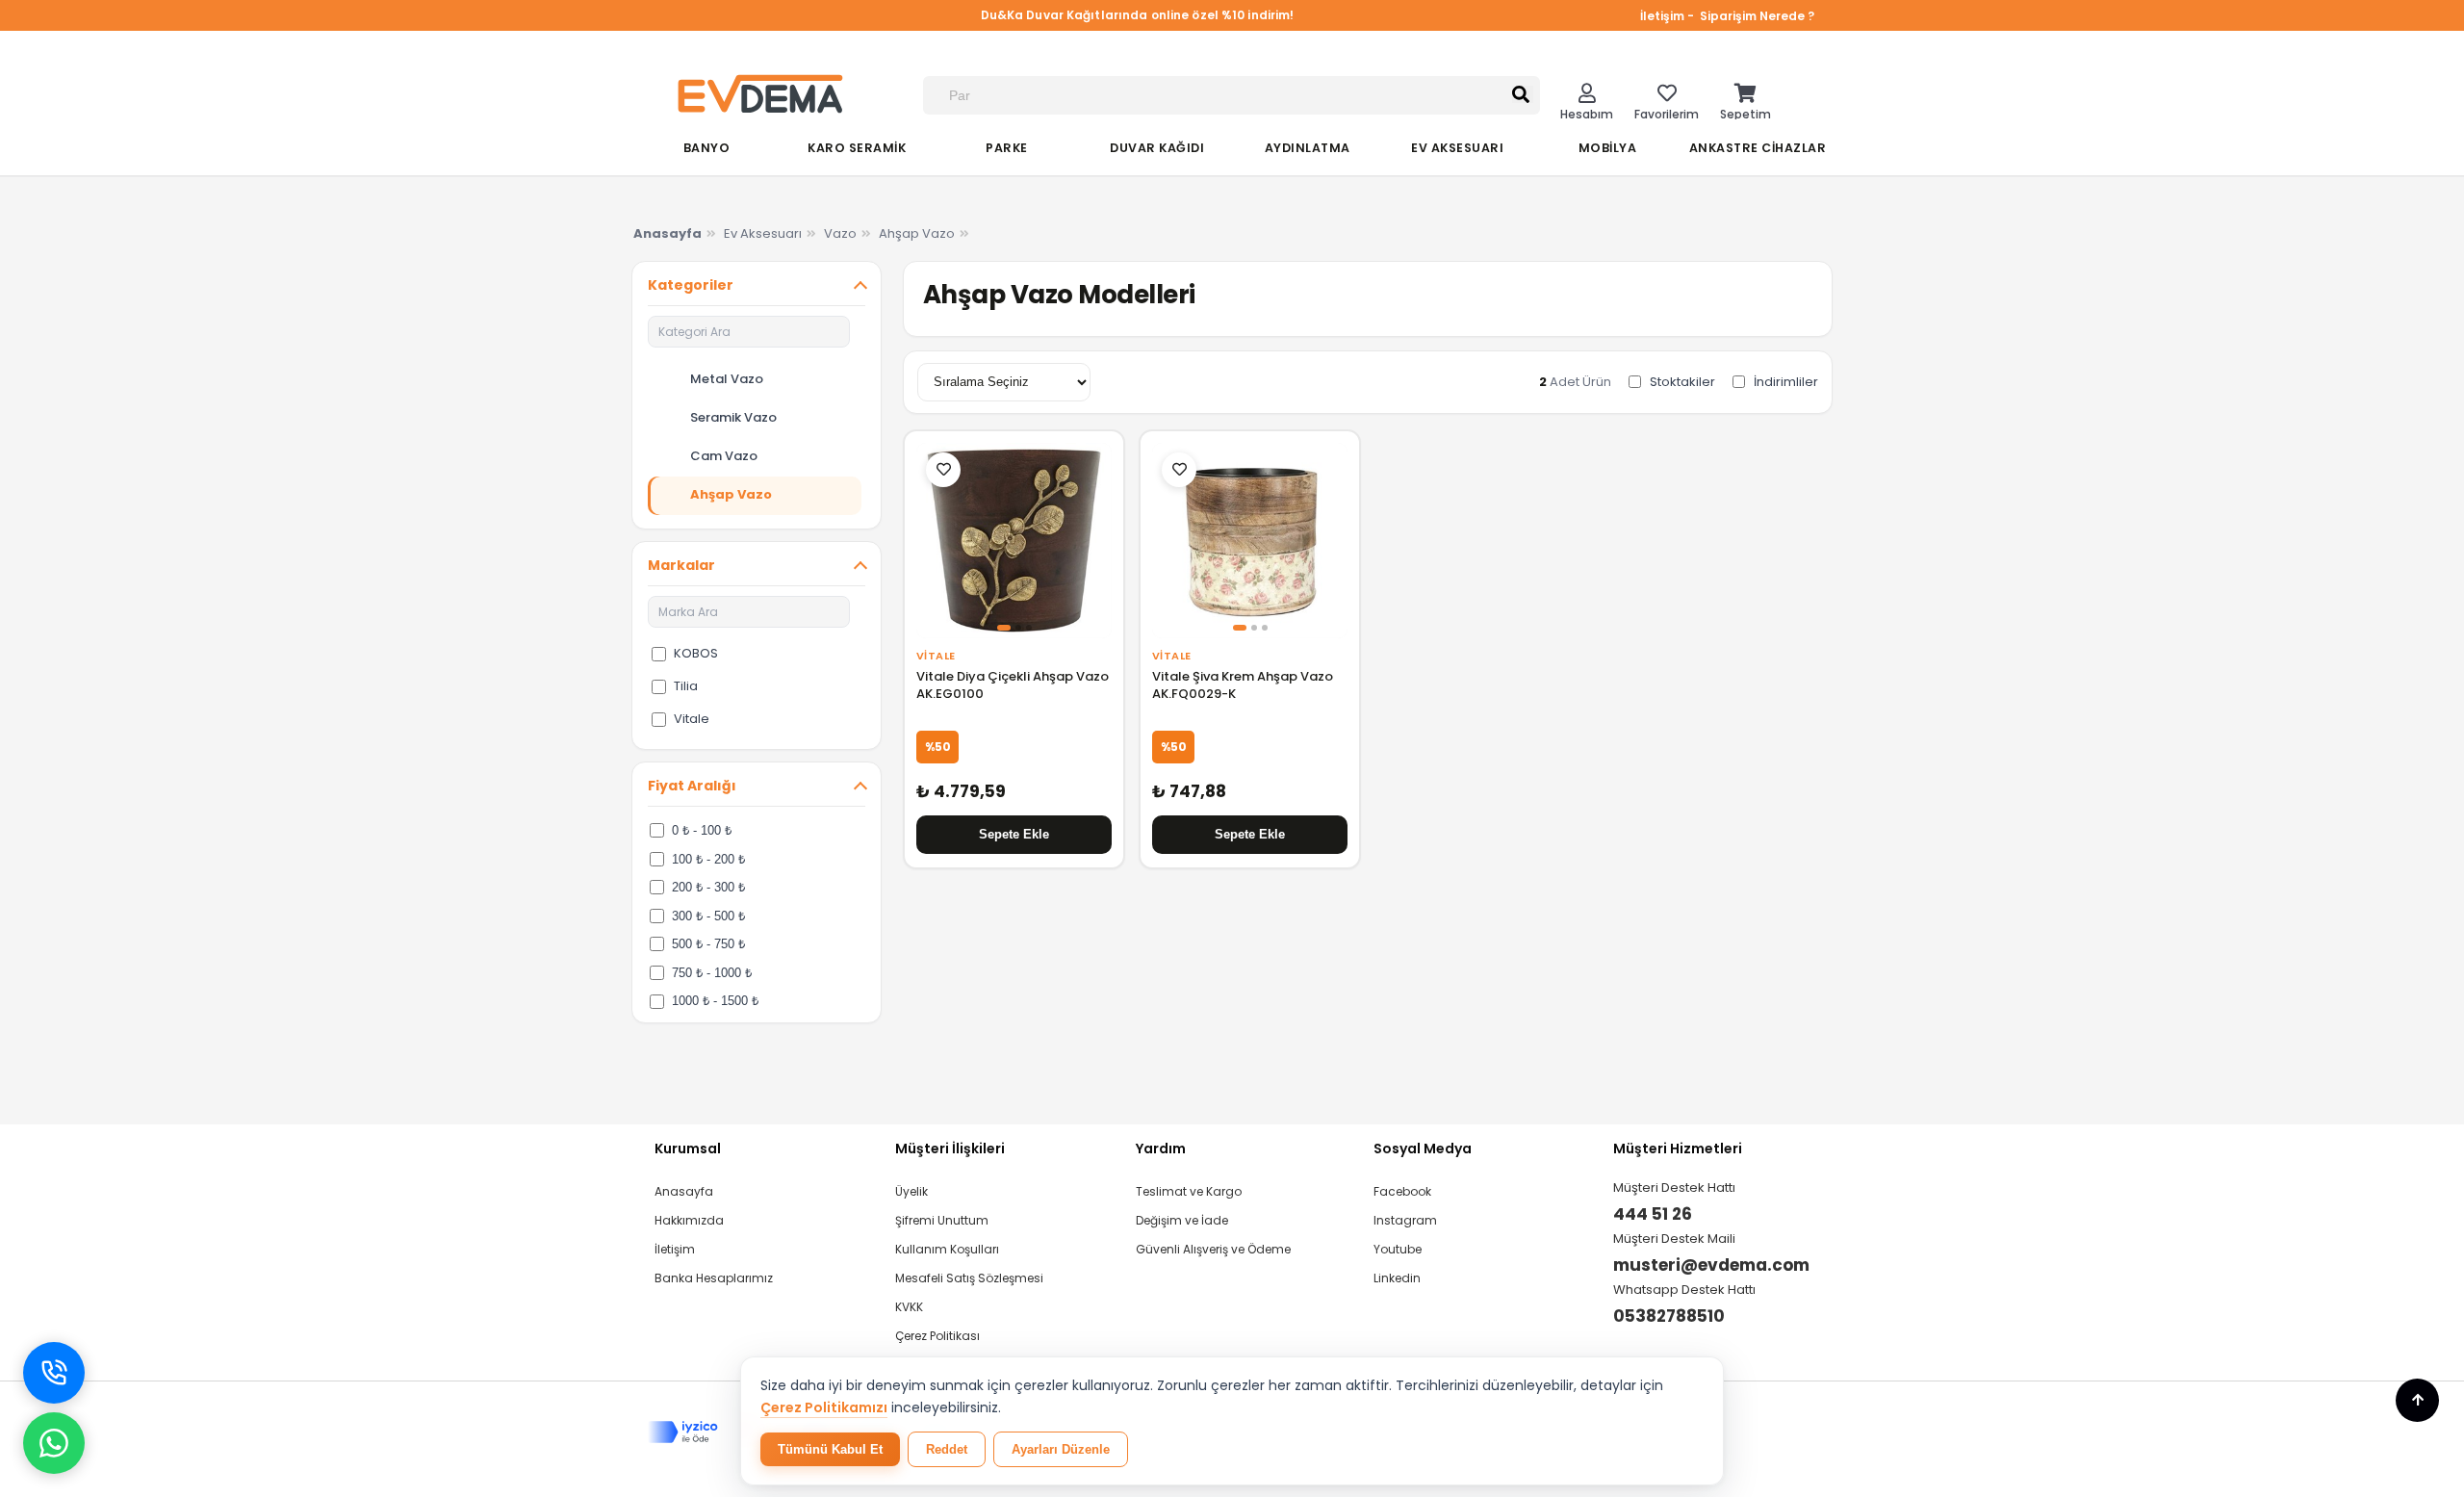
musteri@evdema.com (1711, 1265)
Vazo (840, 233)
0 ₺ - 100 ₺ (702, 830)
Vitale (692, 719)
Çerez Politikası (937, 1336)
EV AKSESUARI (1457, 148)
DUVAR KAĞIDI (1157, 148)
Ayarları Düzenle (1061, 1449)
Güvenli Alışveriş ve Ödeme (1213, 1249)
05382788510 (1669, 1316)
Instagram (1405, 1220)
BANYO (707, 148)
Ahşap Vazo (917, 233)
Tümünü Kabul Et (830, 1449)
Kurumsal (688, 1149)
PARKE (1007, 148)
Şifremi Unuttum (942, 1220)
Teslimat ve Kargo (1189, 1191)
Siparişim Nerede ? (1757, 16)
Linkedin (1397, 1278)
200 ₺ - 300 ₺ (708, 887)
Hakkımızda (689, 1220)
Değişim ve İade (1182, 1220)
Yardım (1161, 1149)
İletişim (675, 1249)
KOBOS (696, 653)
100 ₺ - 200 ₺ (708, 859)
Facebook (1402, 1191)
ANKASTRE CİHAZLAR (1758, 148)
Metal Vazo (727, 379)
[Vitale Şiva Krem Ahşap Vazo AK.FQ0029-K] (1250, 541)
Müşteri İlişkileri (950, 1149)
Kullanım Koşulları (947, 1249)
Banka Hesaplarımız (714, 1278)
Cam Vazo (724, 456)
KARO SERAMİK (857, 148)
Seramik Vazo (733, 417)
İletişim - (1668, 16)
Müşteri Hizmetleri (1678, 1149)
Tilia (686, 686)
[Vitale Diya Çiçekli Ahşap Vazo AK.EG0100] (1014, 541)
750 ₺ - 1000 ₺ (712, 973)
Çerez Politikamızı (824, 1407)
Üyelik (911, 1191)
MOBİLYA (1608, 148)
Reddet (947, 1449)
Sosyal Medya (1423, 1149)
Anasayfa (684, 1191)
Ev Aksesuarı (763, 233)
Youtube (1398, 1249)
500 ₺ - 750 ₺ (708, 944)
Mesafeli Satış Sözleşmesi (969, 1278)
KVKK (909, 1307)
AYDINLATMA (1308, 148)
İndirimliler (1786, 382)
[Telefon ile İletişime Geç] (54, 1373)
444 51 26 (1653, 1214)
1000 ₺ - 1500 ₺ (715, 1001)
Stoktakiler (1682, 382)
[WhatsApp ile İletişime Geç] (54, 1443)
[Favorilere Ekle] (943, 470)
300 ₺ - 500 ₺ (708, 916)
